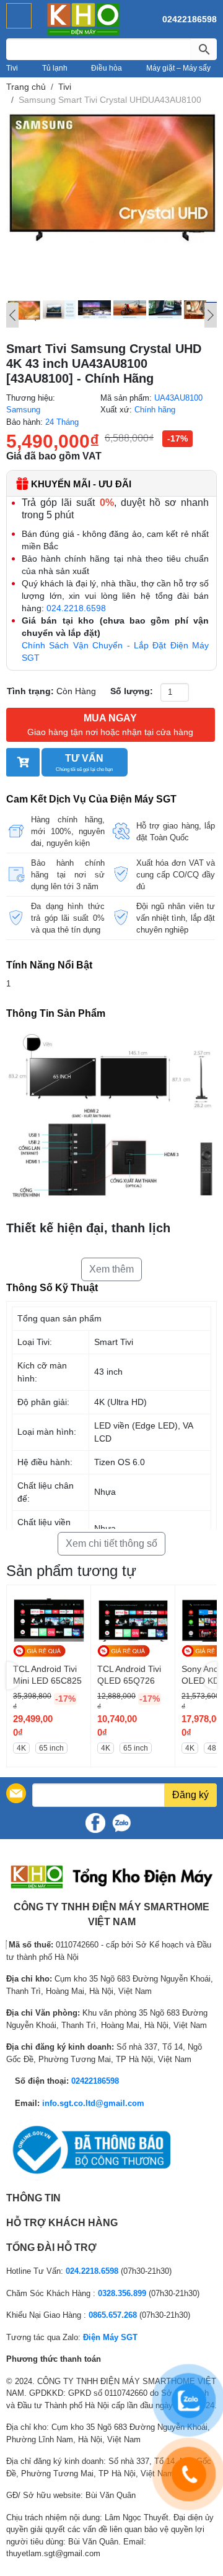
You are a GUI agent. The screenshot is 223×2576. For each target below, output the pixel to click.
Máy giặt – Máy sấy (178, 68)
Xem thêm (111, 1269)
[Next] (211, 315)
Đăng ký (190, 1795)
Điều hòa (107, 68)
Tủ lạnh (55, 68)
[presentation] (14, 1676)
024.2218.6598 (76, 608)
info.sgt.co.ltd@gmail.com (93, 2103)
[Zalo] (121, 1823)
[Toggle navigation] (19, 16)
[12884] (23, 762)
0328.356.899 (122, 2293)
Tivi (12, 68)
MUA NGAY (110, 725)
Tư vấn (84, 763)
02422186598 (190, 19)
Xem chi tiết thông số (111, 1543)
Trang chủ (26, 87)
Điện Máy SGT (110, 2337)
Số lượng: (132, 691)
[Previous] (12, 315)
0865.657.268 (113, 2315)
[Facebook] (95, 1823)
